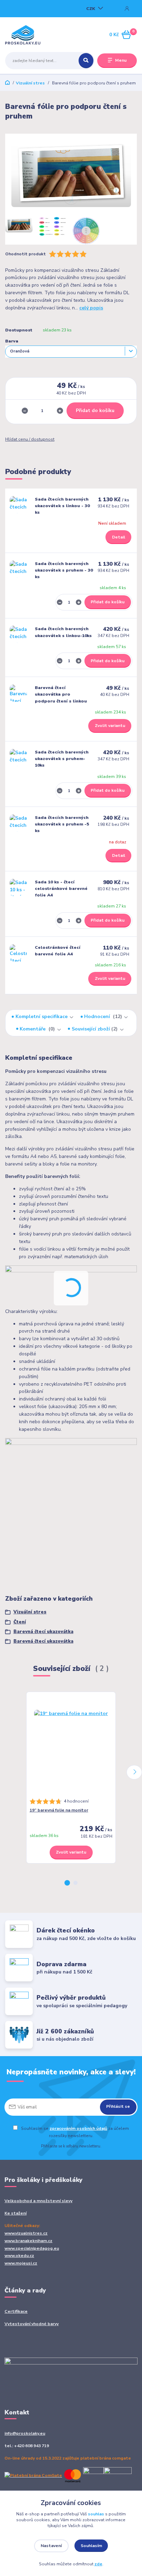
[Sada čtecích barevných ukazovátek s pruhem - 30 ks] (18, 569)
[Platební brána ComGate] (68, 2475)
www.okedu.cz (19, 2256)
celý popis (91, 308)
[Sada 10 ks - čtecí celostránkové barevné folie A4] (18, 887)
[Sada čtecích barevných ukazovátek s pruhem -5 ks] (18, 823)
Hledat (86, 61)
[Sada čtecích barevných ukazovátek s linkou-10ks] (18, 634)
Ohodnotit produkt (26, 254)
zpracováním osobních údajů (78, 2128)
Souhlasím (91, 2546)
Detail (119, 537)
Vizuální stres (30, 83)
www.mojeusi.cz (21, 2263)
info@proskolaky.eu (25, 2433)
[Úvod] (28, 35)
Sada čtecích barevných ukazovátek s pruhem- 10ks (62, 759)
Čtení (20, 1622)
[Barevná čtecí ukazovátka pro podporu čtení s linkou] (18, 693)
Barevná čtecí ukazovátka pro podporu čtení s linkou (61, 694)
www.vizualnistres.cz (26, 2233)
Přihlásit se (118, 2106)
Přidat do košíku (95, 410)
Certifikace (16, 2311)
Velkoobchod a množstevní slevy (38, 2201)
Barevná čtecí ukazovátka (43, 1632)
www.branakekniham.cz (28, 2241)
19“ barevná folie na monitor (59, 1810)
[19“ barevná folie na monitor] (71, 1747)
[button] (67, 1883)
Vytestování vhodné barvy (32, 2324)
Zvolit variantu (110, 726)
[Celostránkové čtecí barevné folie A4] (18, 953)
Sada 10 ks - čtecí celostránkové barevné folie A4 (61, 889)
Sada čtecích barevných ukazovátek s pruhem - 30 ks (64, 570)
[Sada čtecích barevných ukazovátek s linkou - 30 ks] (18, 505)
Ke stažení (16, 2213)
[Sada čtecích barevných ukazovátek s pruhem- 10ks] (18, 758)
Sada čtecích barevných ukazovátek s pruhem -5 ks (62, 824)
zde (98, 2564)
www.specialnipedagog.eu (32, 2248)
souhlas (96, 2514)
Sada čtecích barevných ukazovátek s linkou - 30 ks (62, 506)
